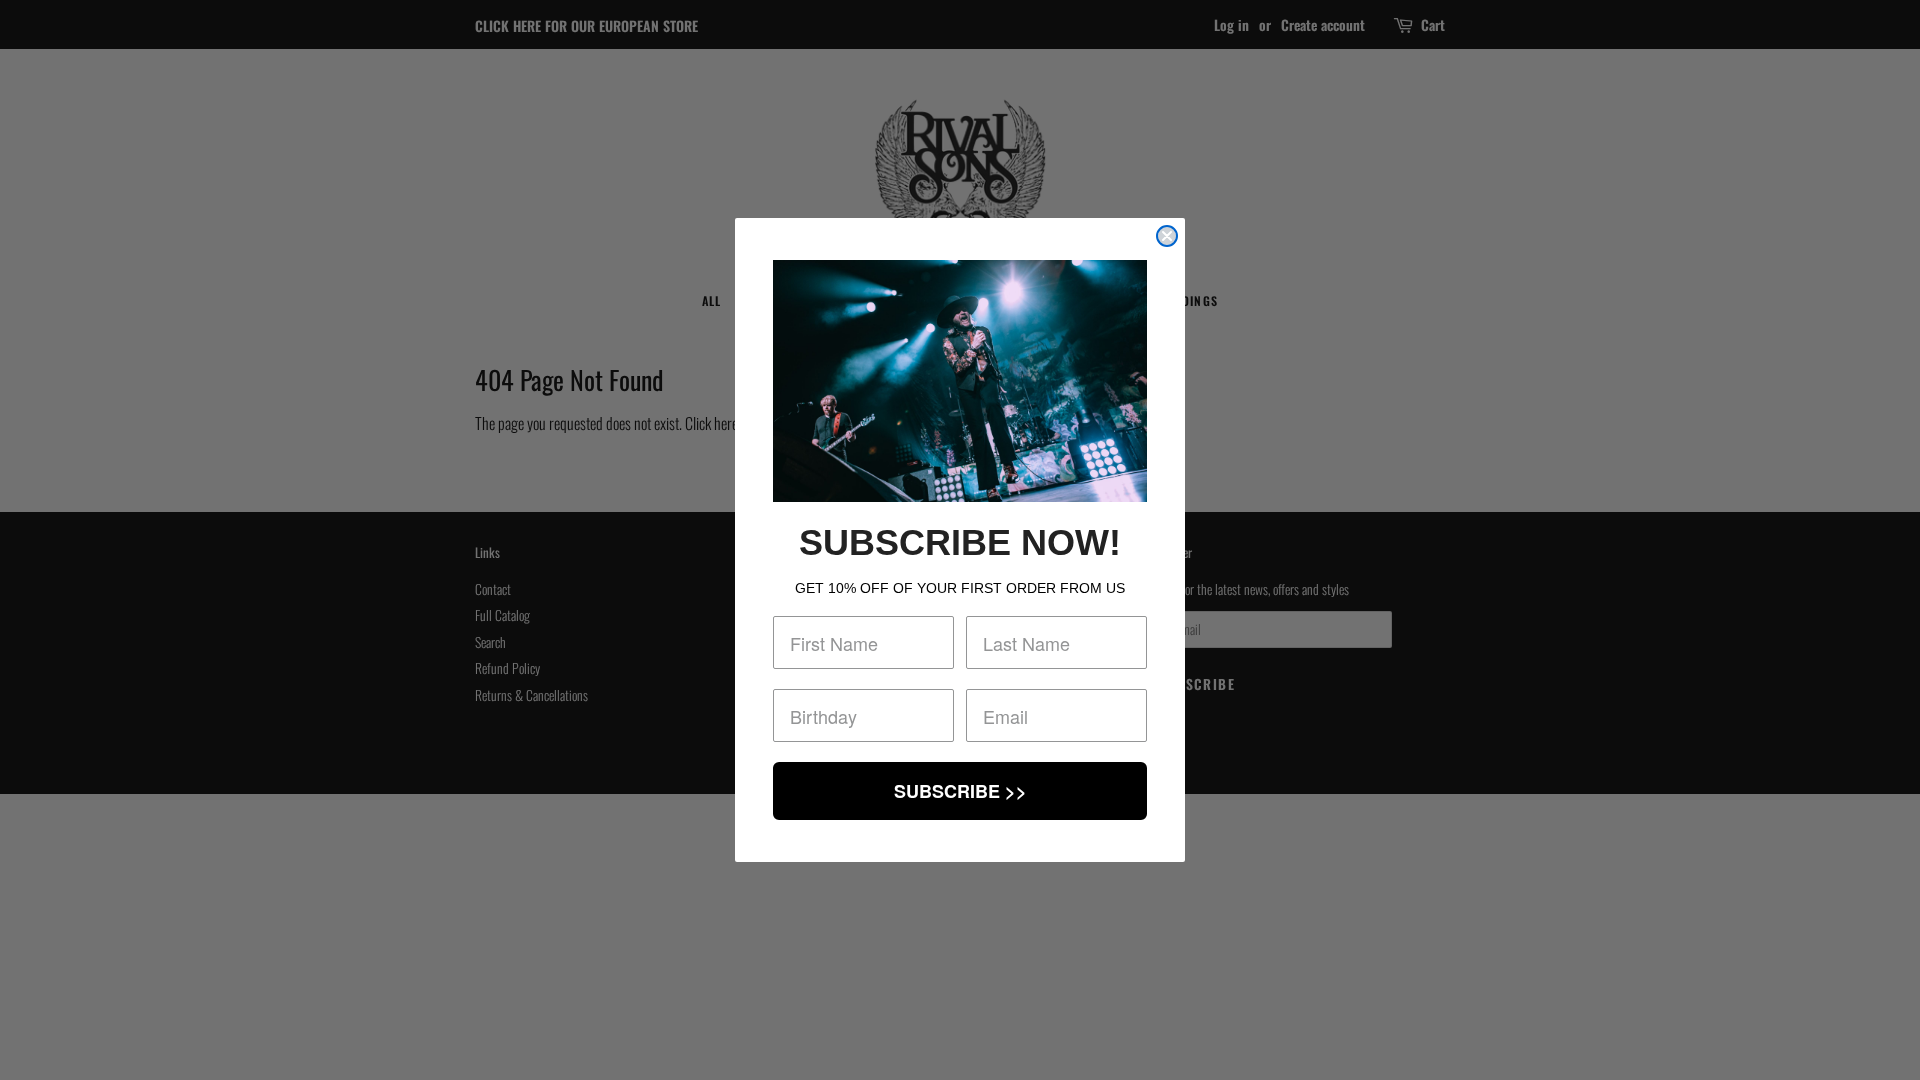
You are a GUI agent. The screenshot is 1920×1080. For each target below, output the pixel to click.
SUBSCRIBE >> (960, 791)
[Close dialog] (1167, 236)
